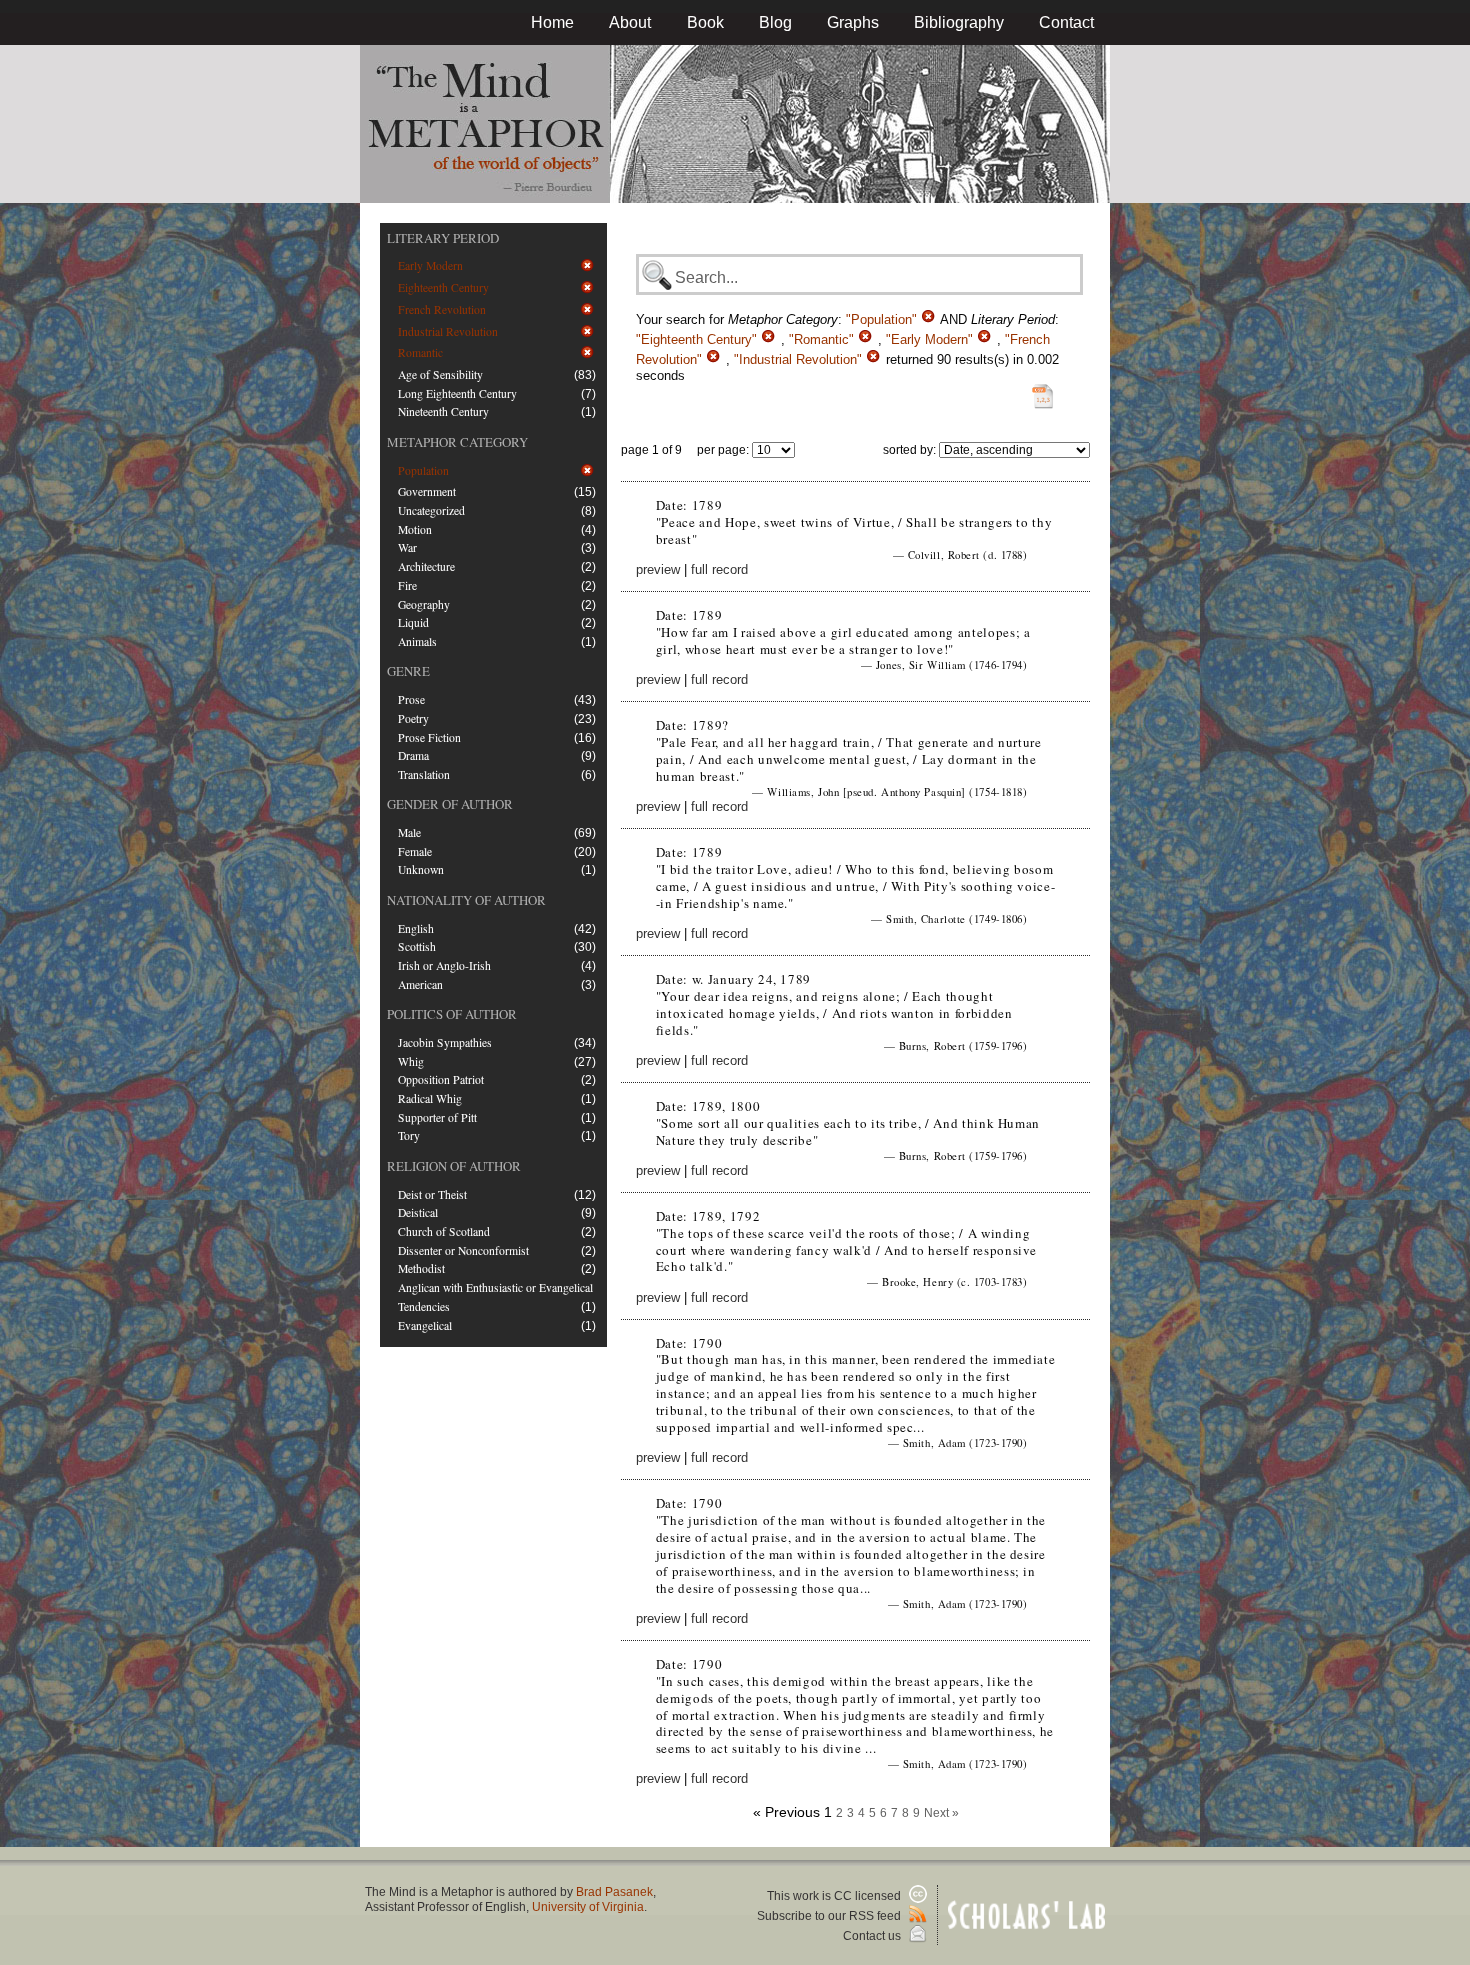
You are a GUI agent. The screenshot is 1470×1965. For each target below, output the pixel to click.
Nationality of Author (466, 900)
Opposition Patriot (441, 1079)
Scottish (417, 946)
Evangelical (425, 1325)
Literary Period (443, 238)
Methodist (421, 1268)
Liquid (413, 622)
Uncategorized (431, 510)
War (407, 547)
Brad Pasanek (614, 1892)
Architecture (426, 566)
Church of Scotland (444, 1231)
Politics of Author (452, 1014)
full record (719, 569)
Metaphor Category (457, 442)
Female (415, 851)
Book (705, 22)
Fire (407, 585)
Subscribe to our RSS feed (830, 1916)
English (416, 928)
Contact (1066, 22)
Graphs (853, 22)
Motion (415, 529)
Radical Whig (430, 1098)
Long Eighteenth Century (457, 393)
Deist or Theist (432, 1194)
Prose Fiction (429, 737)
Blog (775, 22)
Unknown (421, 869)
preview (658, 569)
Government (427, 491)
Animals (417, 641)
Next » (941, 1813)
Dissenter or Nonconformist (463, 1250)
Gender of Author (450, 804)
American (420, 984)
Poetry (413, 718)
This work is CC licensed (835, 1896)
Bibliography (959, 22)
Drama (413, 755)
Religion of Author (454, 1166)
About (630, 22)
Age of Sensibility (440, 374)
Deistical (418, 1212)
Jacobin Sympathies (445, 1042)
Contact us (873, 1936)
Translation (424, 774)
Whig (411, 1061)
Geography (424, 604)
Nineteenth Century (443, 411)
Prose (411, 699)
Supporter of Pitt (437, 1117)
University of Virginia (588, 1907)
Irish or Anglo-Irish (444, 965)
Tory (409, 1135)
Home (552, 22)
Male (409, 832)
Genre (408, 671)
